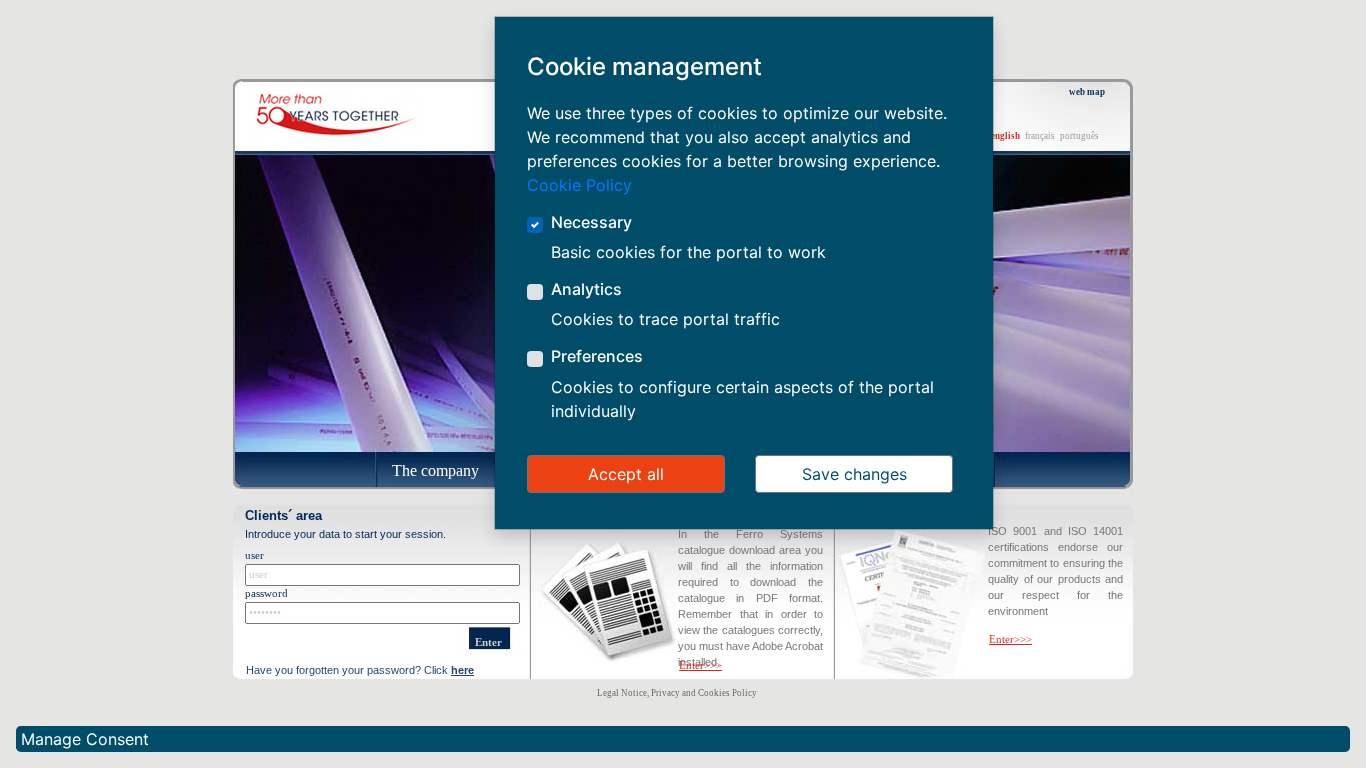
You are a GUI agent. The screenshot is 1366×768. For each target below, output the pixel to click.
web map (1087, 92)
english (1005, 136)
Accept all (626, 474)
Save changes (854, 474)
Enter (488, 642)
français (1040, 136)
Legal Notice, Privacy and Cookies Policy (677, 693)
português (1079, 136)
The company (435, 470)
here (462, 670)
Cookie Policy (579, 185)
